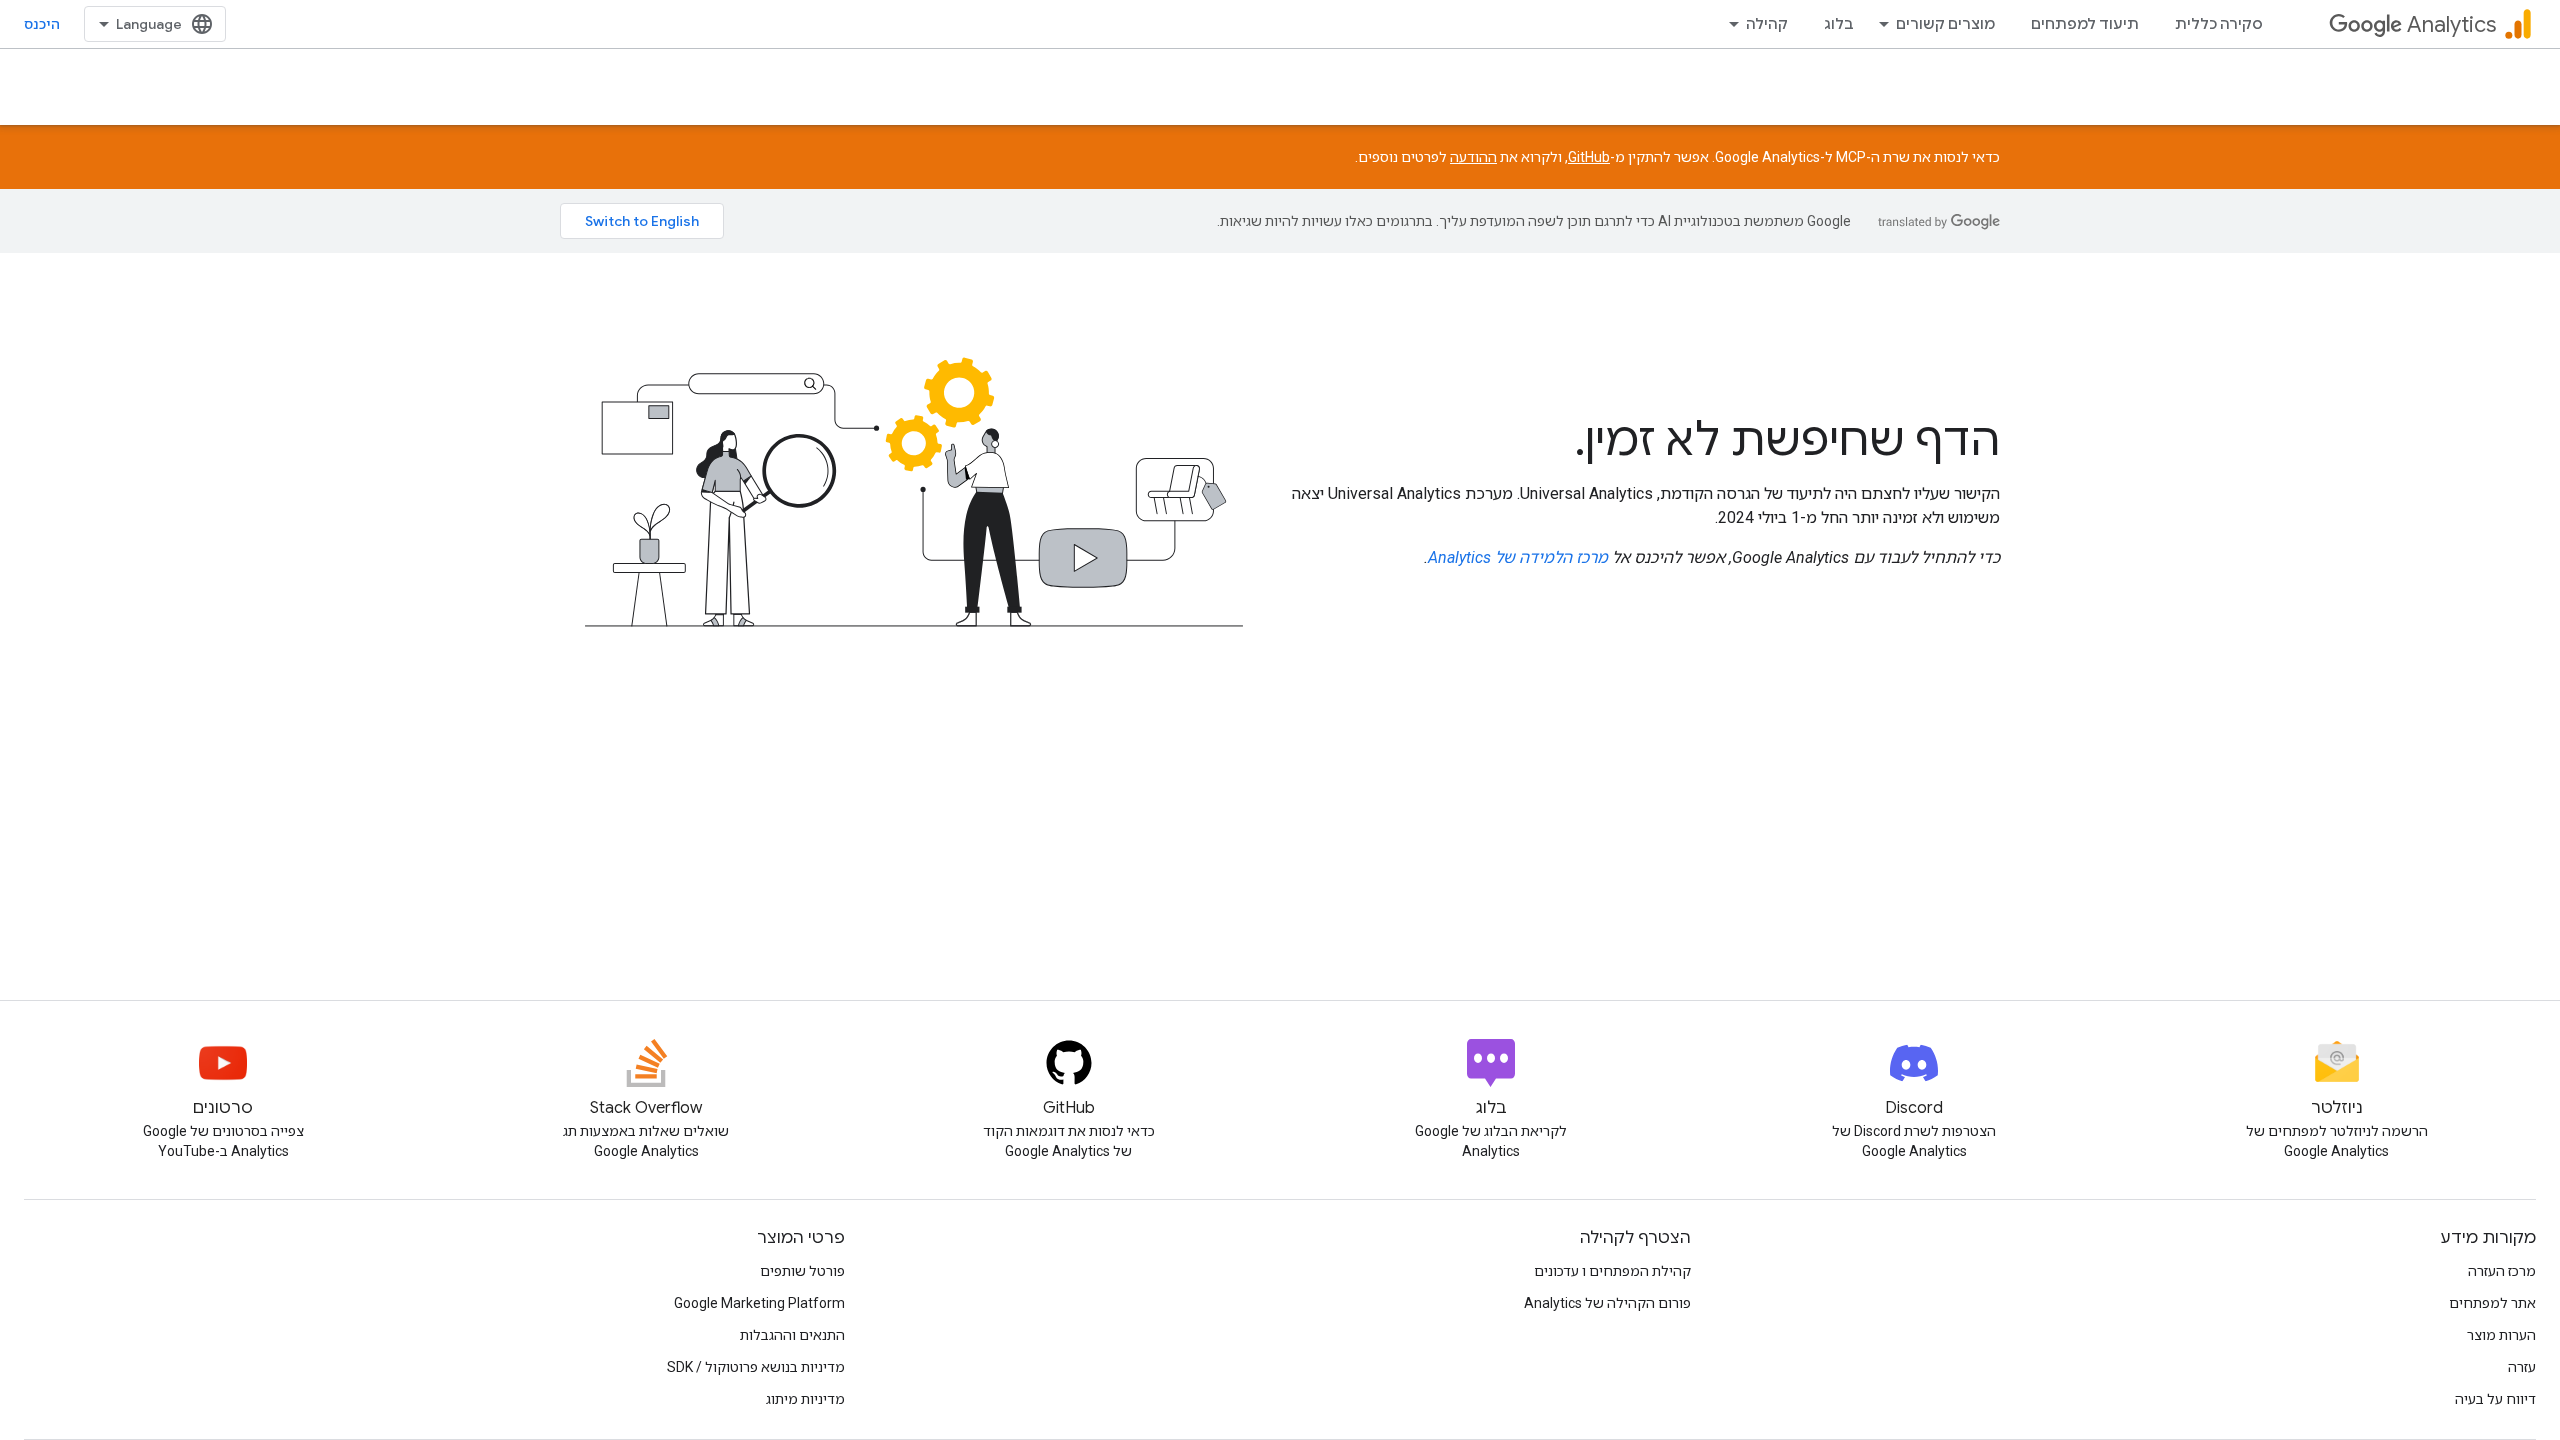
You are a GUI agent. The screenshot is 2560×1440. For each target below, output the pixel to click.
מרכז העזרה (2502, 1271)
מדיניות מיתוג (805, 1399)
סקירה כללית (2219, 24)
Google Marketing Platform (759, 1303)
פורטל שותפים (802, 1271)
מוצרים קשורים (1945, 24)
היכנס (42, 24)
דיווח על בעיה (2495, 1399)
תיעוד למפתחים (2085, 24)
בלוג (1839, 24)
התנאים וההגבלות (792, 1335)
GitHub (1589, 157)
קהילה (1767, 24)
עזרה (2522, 1367)
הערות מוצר (2501, 1335)
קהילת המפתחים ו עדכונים (1612, 1271)
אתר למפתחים (2492, 1303)
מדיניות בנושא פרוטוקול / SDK (756, 1367)
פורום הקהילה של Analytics (1607, 1303)
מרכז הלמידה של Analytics (1518, 557)
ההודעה (1473, 157)
